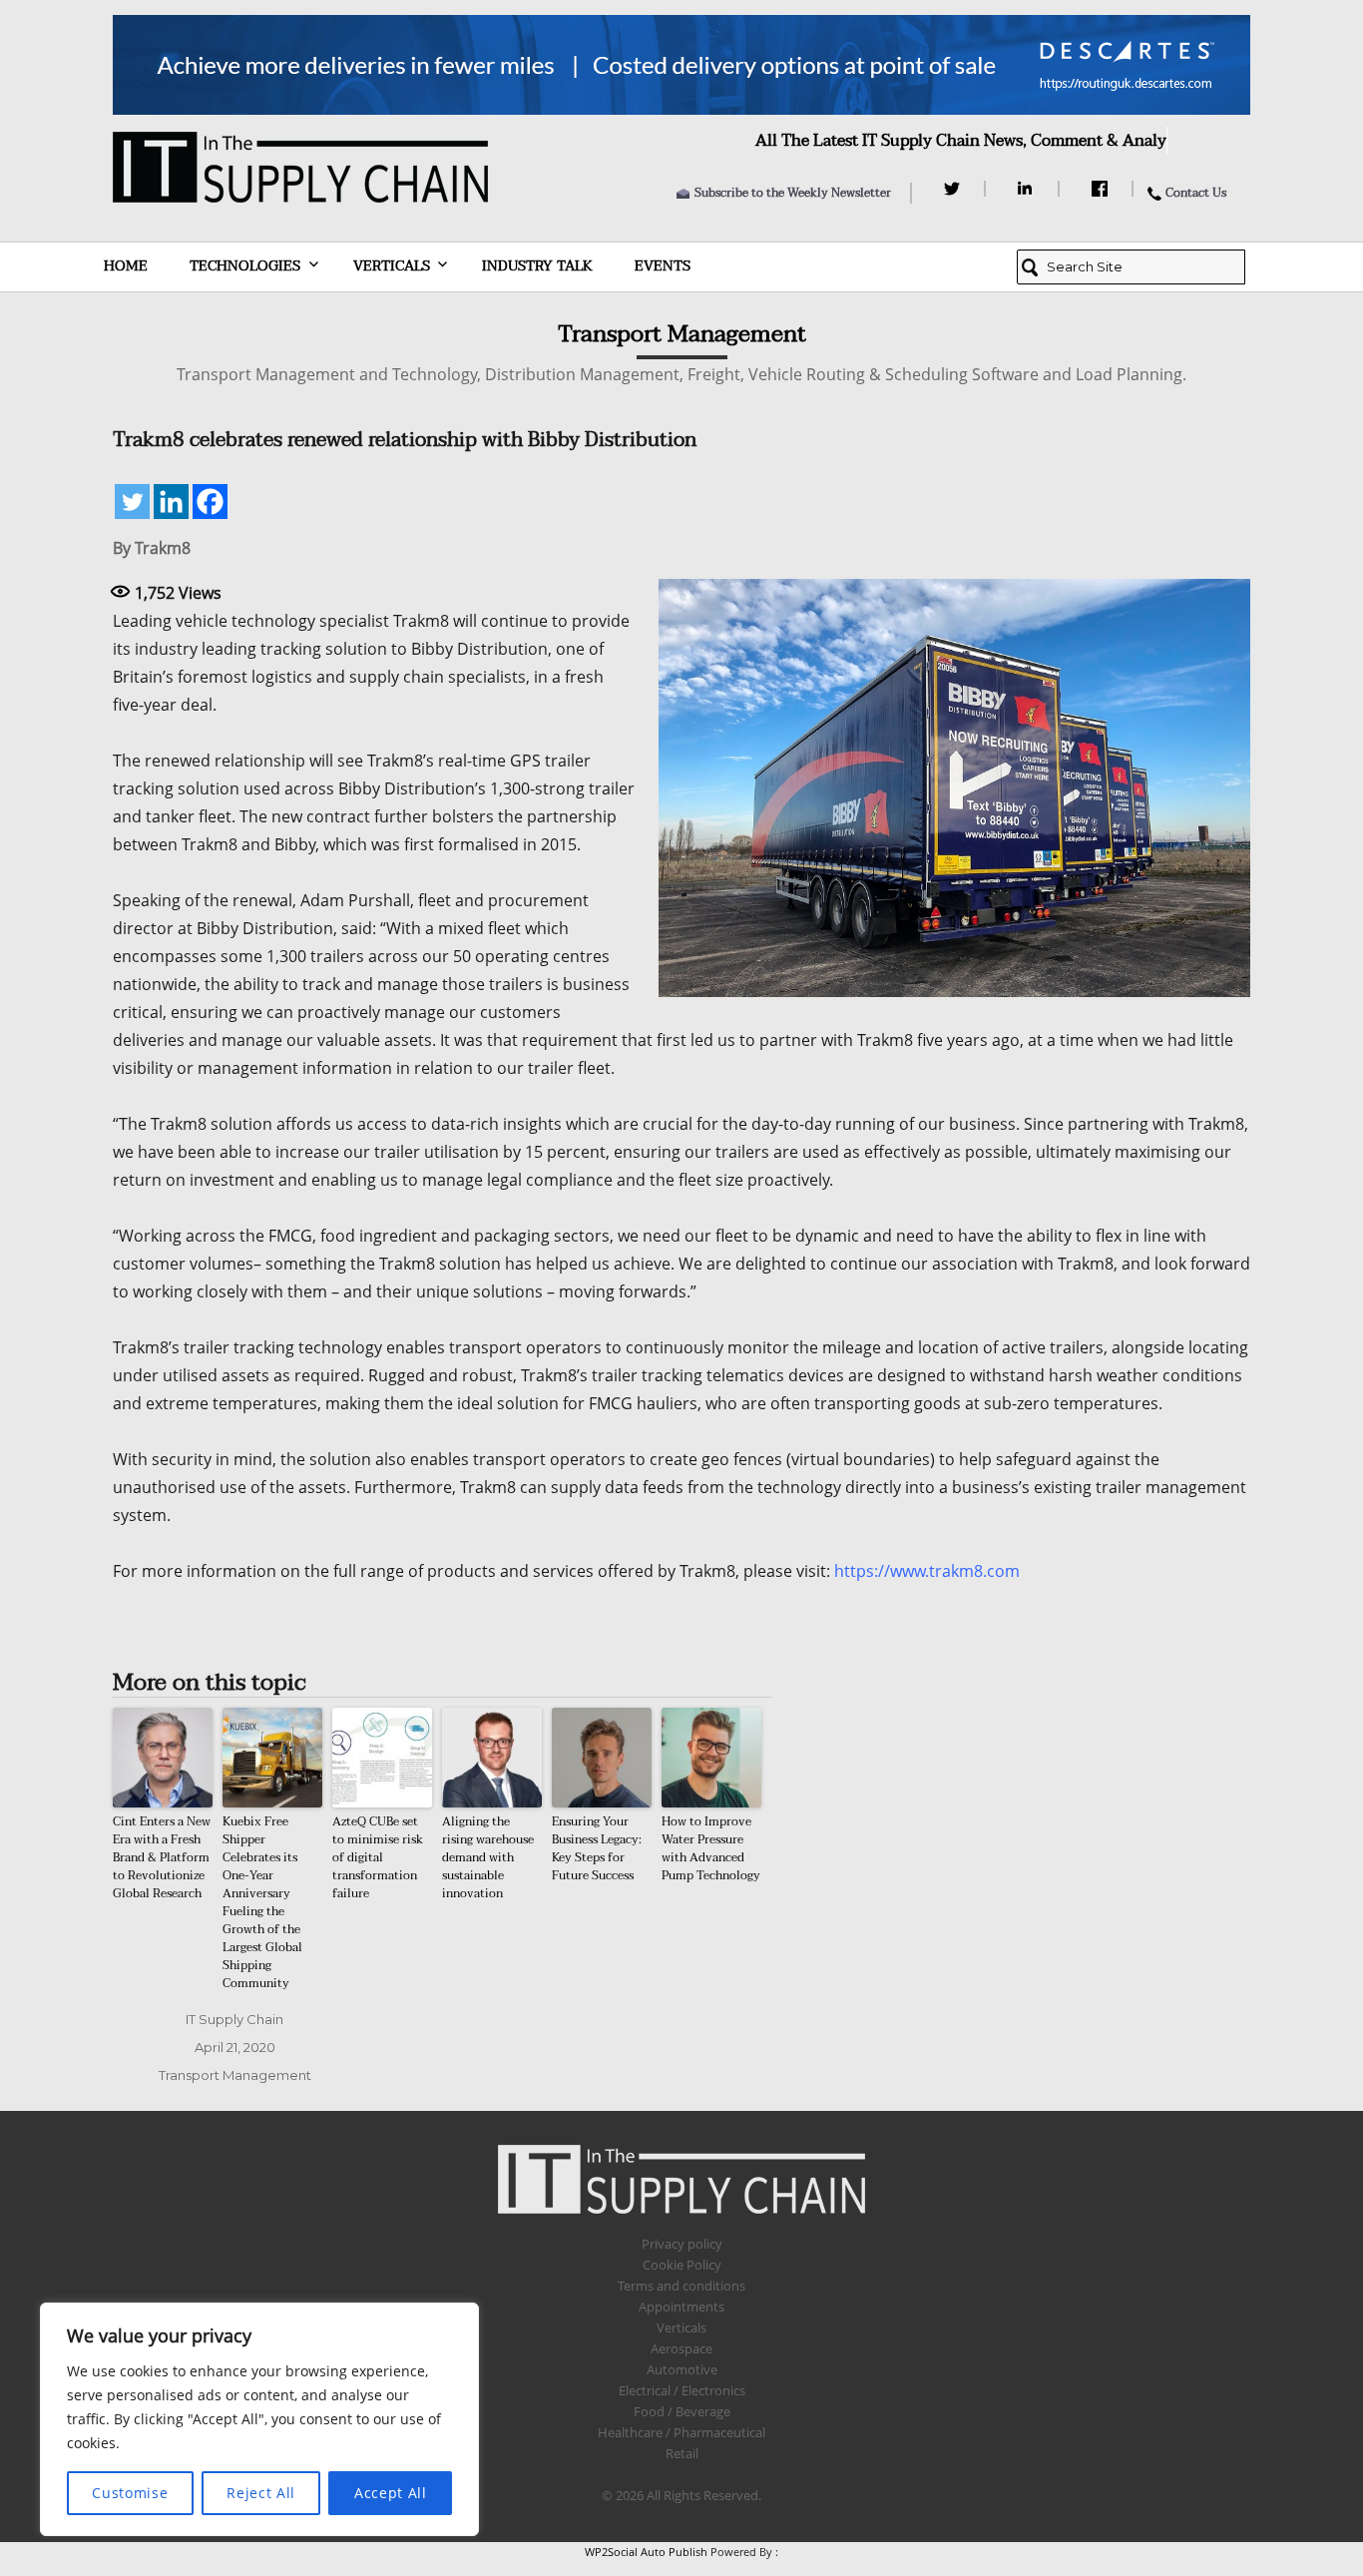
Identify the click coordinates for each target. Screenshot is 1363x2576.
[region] (259, 2419)
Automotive (682, 2369)
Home (126, 266)
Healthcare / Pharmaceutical (681, 2432)
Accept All (391, 2493)
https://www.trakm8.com (927, 1571)
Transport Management (235, 2075)
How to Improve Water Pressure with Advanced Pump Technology (711, 1848)
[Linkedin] (171, 502)
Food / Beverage (682, 2411)
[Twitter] (954, 189)
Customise (130, 2493)
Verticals (392, 266)
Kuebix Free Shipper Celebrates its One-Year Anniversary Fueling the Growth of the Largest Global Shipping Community (262, 1902)
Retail (682, 2453)
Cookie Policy (682, 2265)
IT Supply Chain (234, 2019)
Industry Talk (537, 266)
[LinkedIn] (1028, 189)
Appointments (681, 2307)
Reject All (261, 2493)
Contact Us (1196, 193)
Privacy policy (682, 2244)
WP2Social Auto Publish (646, 2552)
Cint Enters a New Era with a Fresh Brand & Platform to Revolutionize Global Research (162, 1857)
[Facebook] (1102, 189)
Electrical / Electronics (682, 2390)
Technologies (245, 266)
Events (663, 266)
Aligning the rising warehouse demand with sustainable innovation (488, 1857)
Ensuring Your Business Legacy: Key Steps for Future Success (597, 1848)
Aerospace (681, 2348)
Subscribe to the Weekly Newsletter (793, 193)
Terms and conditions (681, 2286)
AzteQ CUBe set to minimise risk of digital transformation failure (378, 1857)
